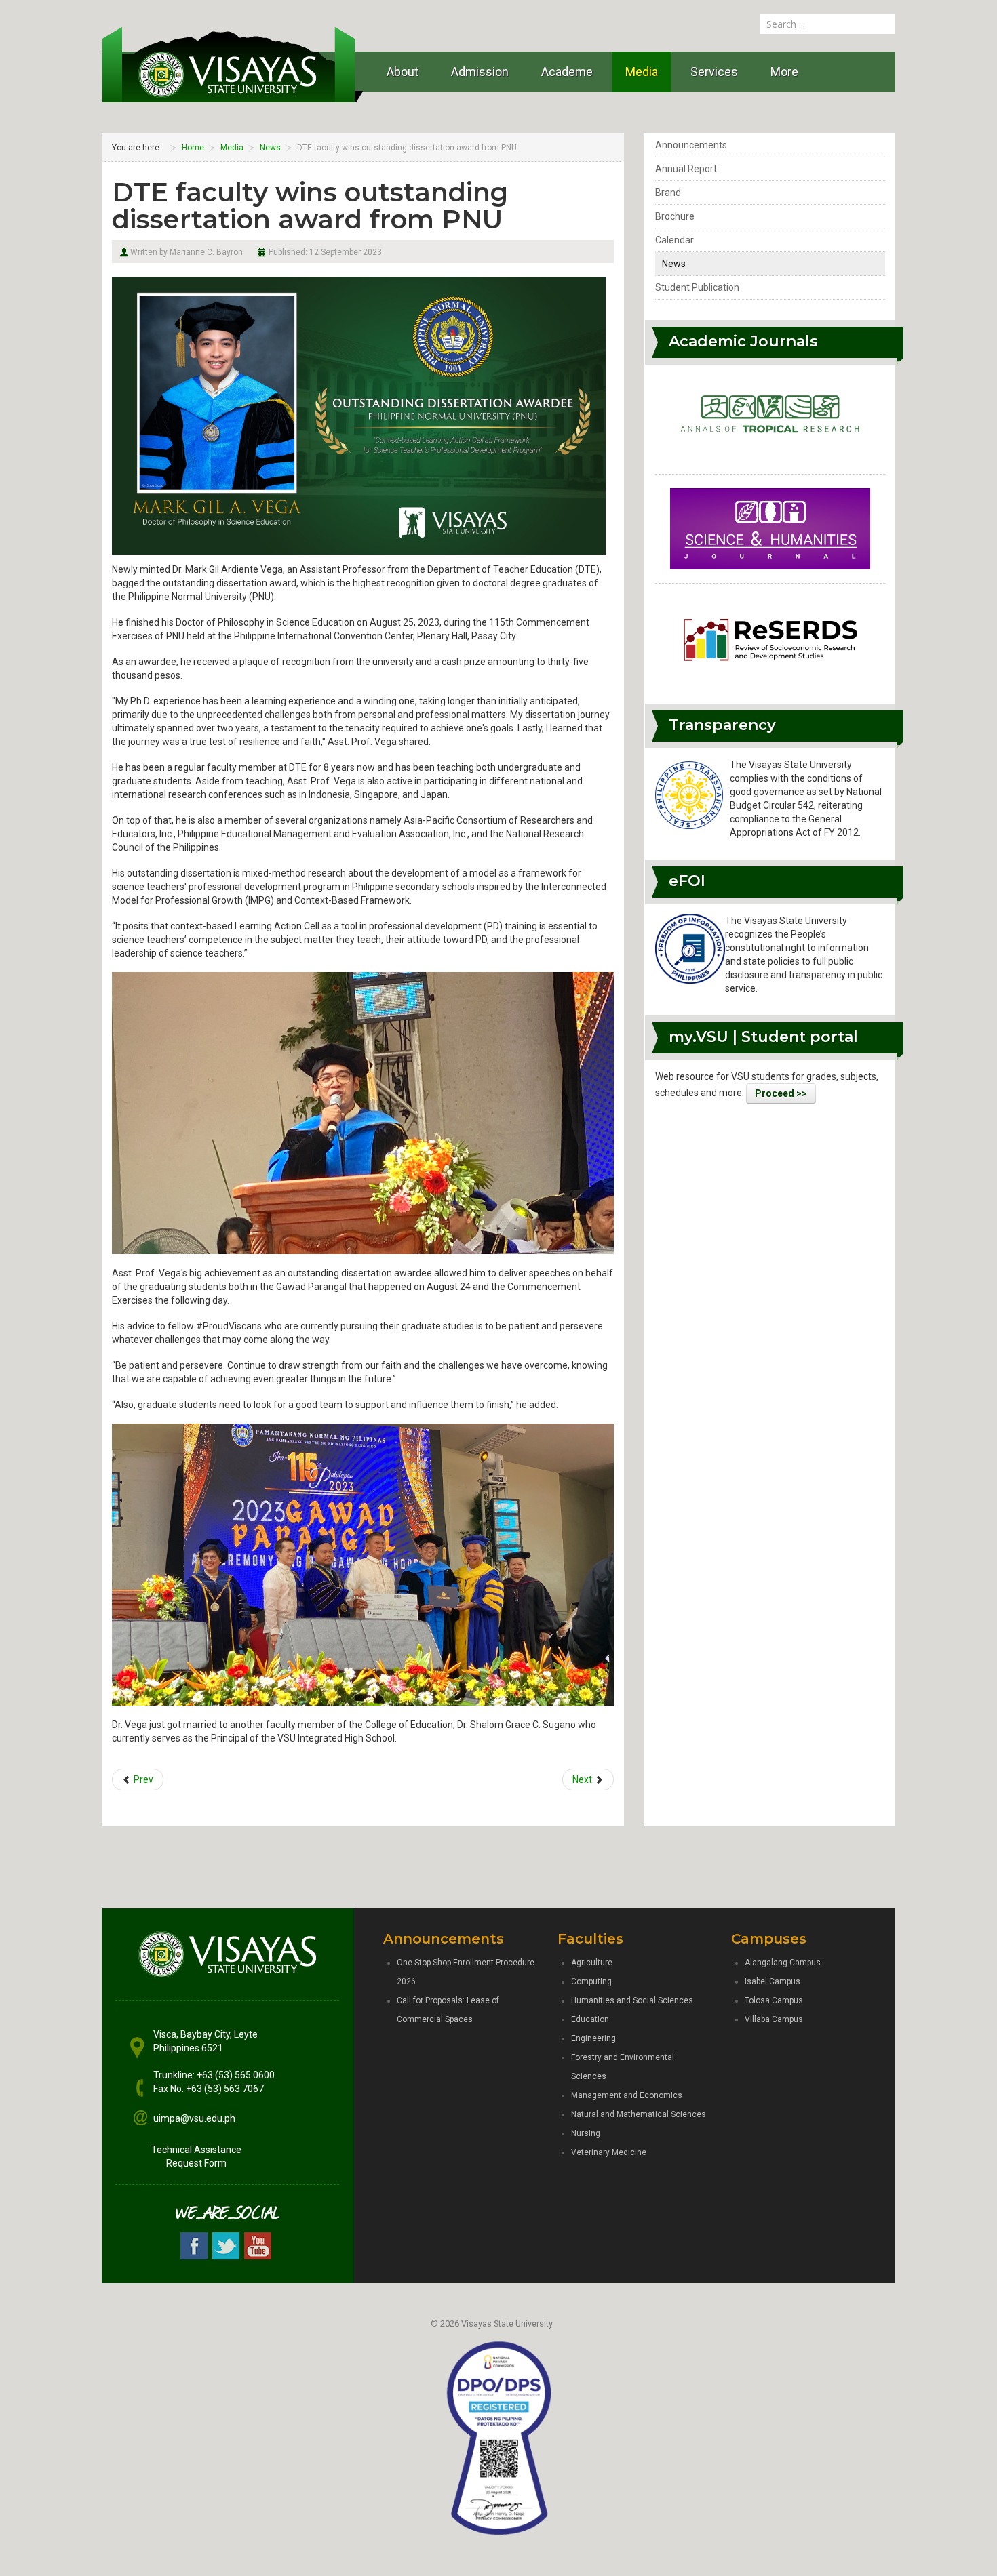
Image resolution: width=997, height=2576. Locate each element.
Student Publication (697, 287)
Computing (591, 1981)
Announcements (691, 145)
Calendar (675, 240)
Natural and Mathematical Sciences (639, 2114)
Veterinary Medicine (609, 2152)
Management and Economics (627, 2095)
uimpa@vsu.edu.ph (194, 2118)
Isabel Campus (773, 1981)
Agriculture (592, 1963)
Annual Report (686, 169)
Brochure (675, 216)
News (674, 264)
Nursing (586, 2133)
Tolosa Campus (774, 2000)
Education (590, 2019)
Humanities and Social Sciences (632, 2000)
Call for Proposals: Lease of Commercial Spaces (448, 2010)
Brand (668, 193)
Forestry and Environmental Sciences (623, 2067)
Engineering (593, 2038)
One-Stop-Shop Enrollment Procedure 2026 (466, 1972)
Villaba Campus (774, 2019)
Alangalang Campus (783, 1963)
